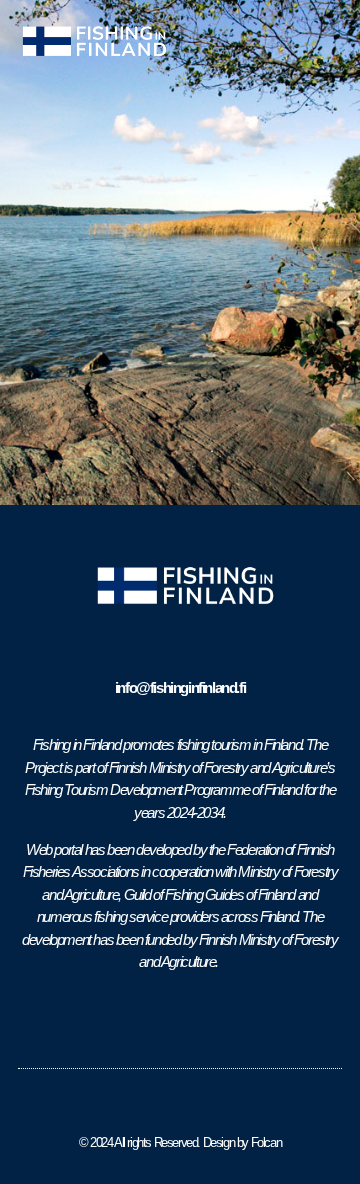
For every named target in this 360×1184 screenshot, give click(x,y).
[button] (331, 42)
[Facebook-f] (163, 1020)
